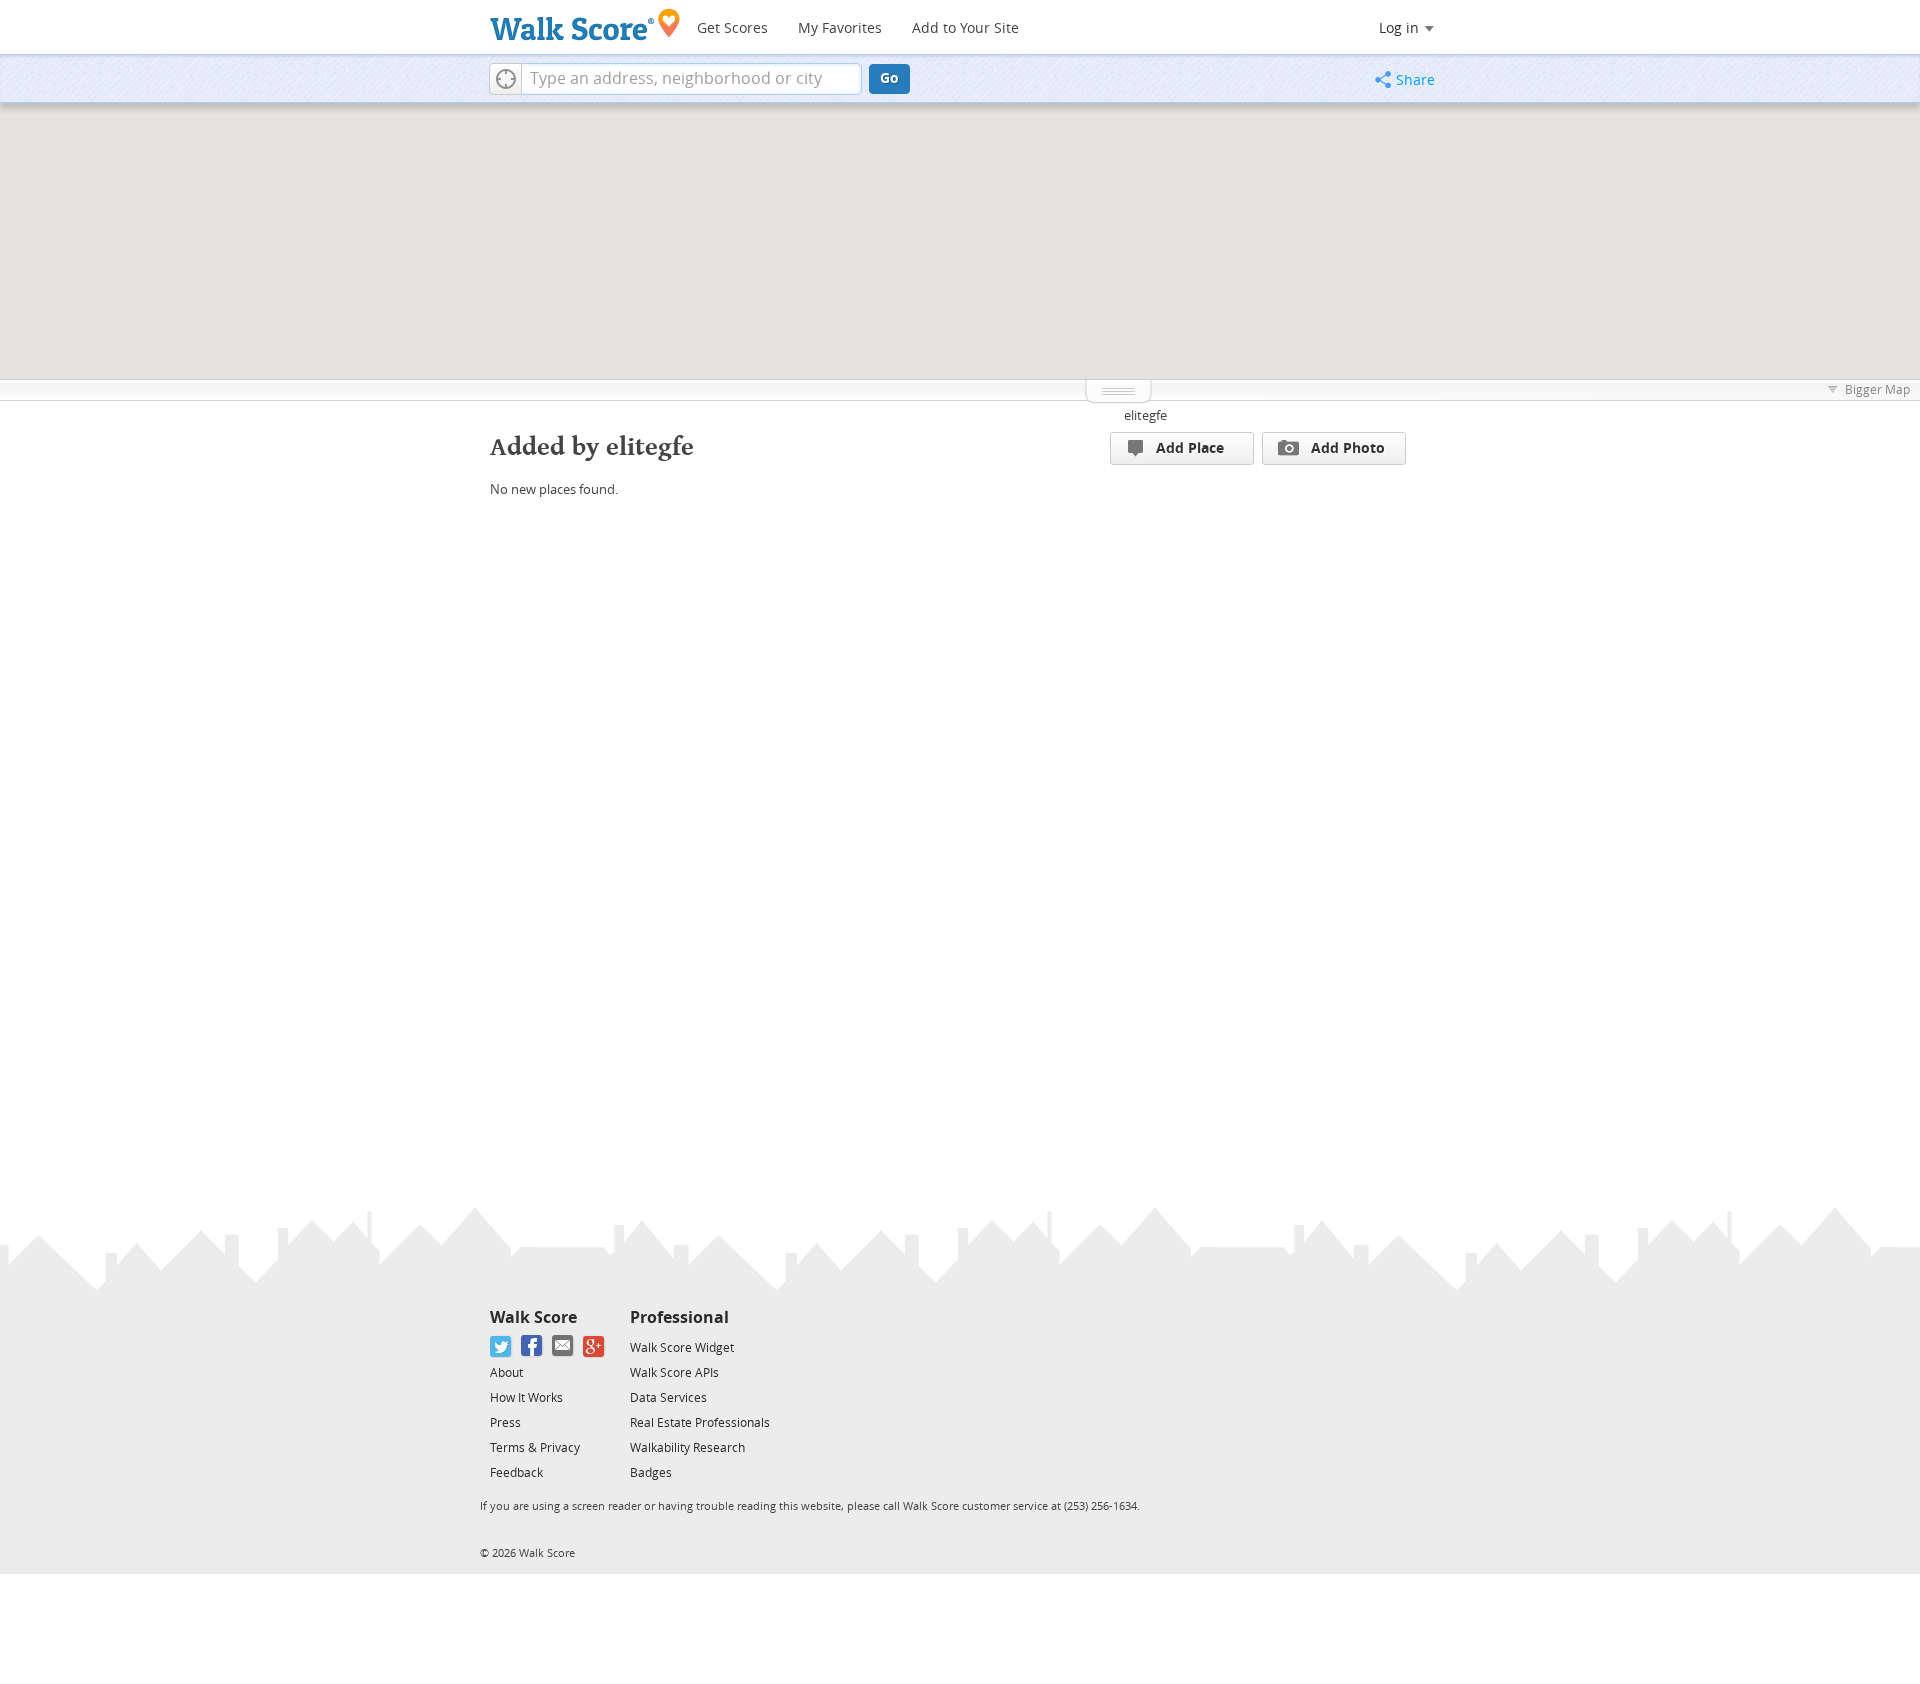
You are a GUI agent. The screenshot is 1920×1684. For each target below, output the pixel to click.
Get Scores (732, 28)
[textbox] (691, 79)
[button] (505, 79)
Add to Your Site (965, 28)
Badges (651, 1473)
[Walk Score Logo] (585, 24)
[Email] (563, 1346)
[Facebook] (532, 1346)
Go (889, 78)
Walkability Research (687, 1448)
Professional (679, 1317)
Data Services (668, 1398)
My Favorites (840, 28)
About (506, 1373)
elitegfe (1145, 415)
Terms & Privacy (535, 1448)
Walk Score (533, 1317)
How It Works (526, 1398)
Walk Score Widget (682, 1348)
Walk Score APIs (674, 1373)
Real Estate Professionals (700, 1423)
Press (505, 1423)
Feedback (516, 1473)
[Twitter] (501, 1346)
